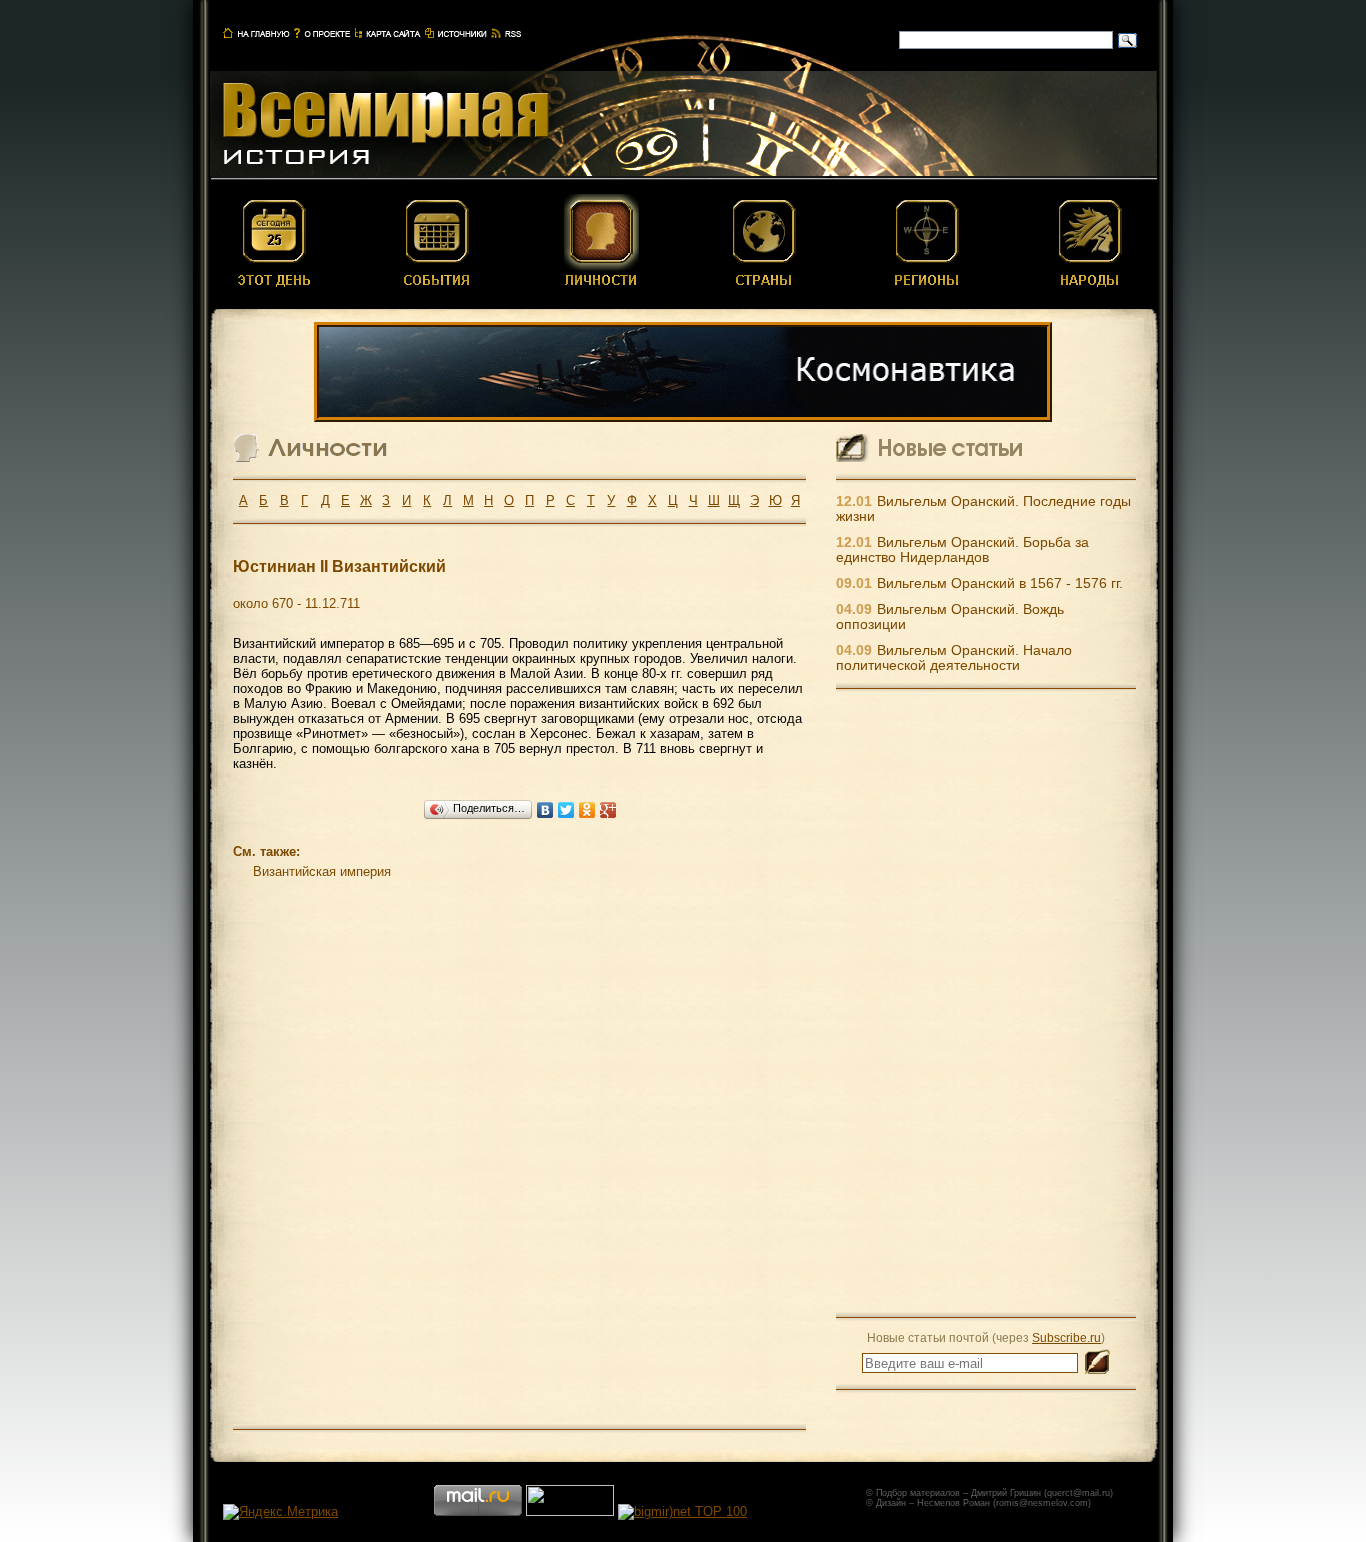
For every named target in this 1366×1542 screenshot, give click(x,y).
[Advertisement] (986, 1002)
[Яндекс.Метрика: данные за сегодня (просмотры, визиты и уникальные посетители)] (280, 1512)
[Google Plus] (608, 810)
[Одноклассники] (587, 810)
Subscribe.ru (1066, 1337)
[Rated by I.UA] (570, 1511)
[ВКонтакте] (545, 810)
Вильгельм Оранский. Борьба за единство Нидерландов (962, 550)
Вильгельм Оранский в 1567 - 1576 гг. (1000, 583)
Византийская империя (322, 871)
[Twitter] (566, 810)
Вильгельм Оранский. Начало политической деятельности (954, 658)
